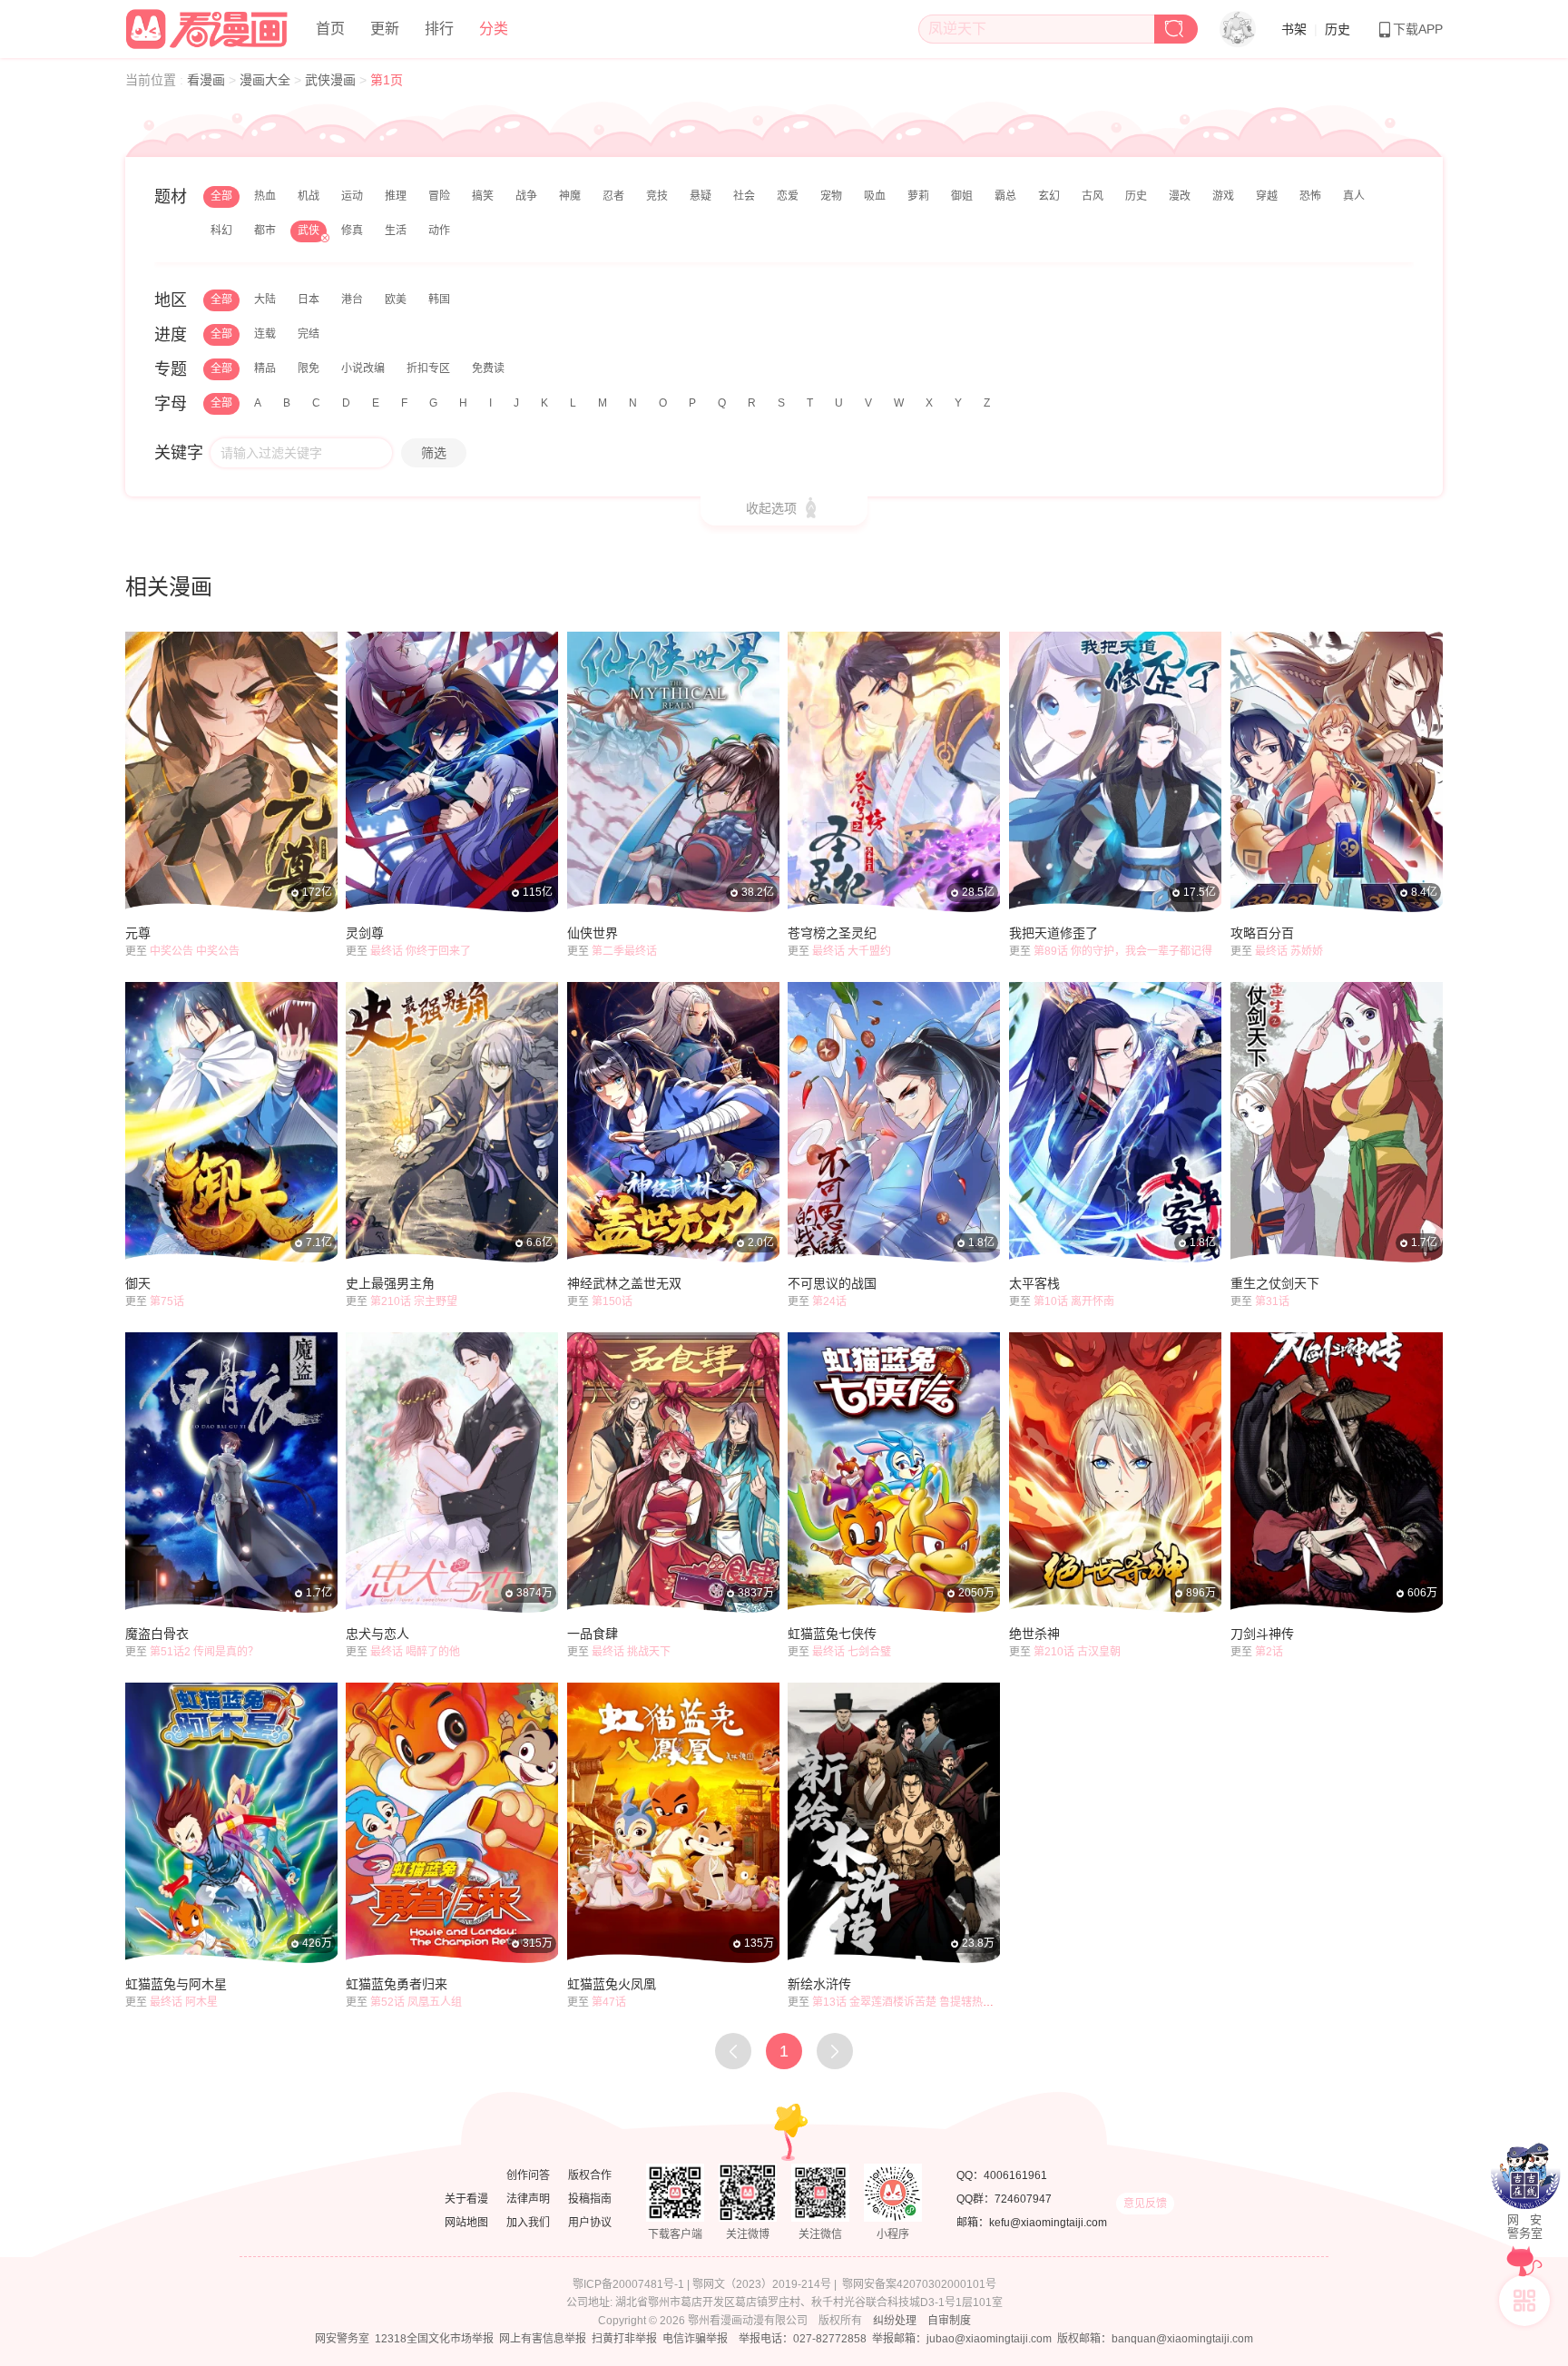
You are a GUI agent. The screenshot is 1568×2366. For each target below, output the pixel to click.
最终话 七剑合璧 (852, 1652)
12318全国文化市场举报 (434, 2339)
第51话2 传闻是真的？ (204, 1652)
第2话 (1269, 1652)
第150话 (612, 1301)
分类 (494, 29)
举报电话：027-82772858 (803, 2339)
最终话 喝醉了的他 (415, 1652)
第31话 (1272, 1301)
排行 (439, 29)
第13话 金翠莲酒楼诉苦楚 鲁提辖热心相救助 (919, 2002)
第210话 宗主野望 (414, 1301)
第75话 (167, 1301)
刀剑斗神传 (1262, 1634)
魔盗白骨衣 (157, 1634)
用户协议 (590, 2223)
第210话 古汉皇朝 (1077, 1652)
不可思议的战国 (832, 1283)
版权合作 (590, 2175)
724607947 (1023, 2199)
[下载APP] (1524, 2301)
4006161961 (1015, 2175)
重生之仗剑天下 (1275, 1283)
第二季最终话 (624, 951)
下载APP (1418, 29)
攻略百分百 (1262, 933)
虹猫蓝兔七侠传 (832, 1634)
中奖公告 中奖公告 (195, 951)
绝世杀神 (1034, 1634)
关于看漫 (466, 2199)
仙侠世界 (593, 933)
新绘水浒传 (819, 1984)
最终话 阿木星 (184, 2002)
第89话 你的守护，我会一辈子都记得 (1123, 951)
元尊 (138, 933)
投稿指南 (590, 2199)
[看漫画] (208, 26)
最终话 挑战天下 (631, 1652)
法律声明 (528, 2199)
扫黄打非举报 (624, 2339)
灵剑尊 (365, 933)
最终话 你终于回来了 (421, 951)
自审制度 (949, 2321)
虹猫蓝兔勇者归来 (397, 1984)
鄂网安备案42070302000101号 (919, 2284)
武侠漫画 (332, 80)
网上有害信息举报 (543, 2339)
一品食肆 (593, 1634)
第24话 (829, 1301)
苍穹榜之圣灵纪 (832, 933)
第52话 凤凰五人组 (416, 2002)
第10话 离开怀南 (1074, 1301)
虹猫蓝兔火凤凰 (612, 1984)
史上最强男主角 (390, 1283)
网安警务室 (342, 2339)
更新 (385, 29)
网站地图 (466, 2223)
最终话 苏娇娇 (1289, 951)
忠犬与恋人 (377, 1634)
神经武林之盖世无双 (624, 1283)
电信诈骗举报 (695, 2339)
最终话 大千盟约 (852, 951)
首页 (330, 29)
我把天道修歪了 (1053, 933)
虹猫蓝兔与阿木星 (176, 1984)
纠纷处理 (895, 2321)
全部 (221, 196)
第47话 (609, 2002)
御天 (138, 1283)
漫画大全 (267, 80)
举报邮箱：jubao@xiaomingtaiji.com (962, 2339)
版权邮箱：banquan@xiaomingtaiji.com (1155, 2339)
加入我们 (528, 2223)
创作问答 (528, 2175)
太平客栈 (1034, 1283)
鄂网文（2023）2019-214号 (762, 2284)
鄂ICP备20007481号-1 (628, 2284)
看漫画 (208, 80)
